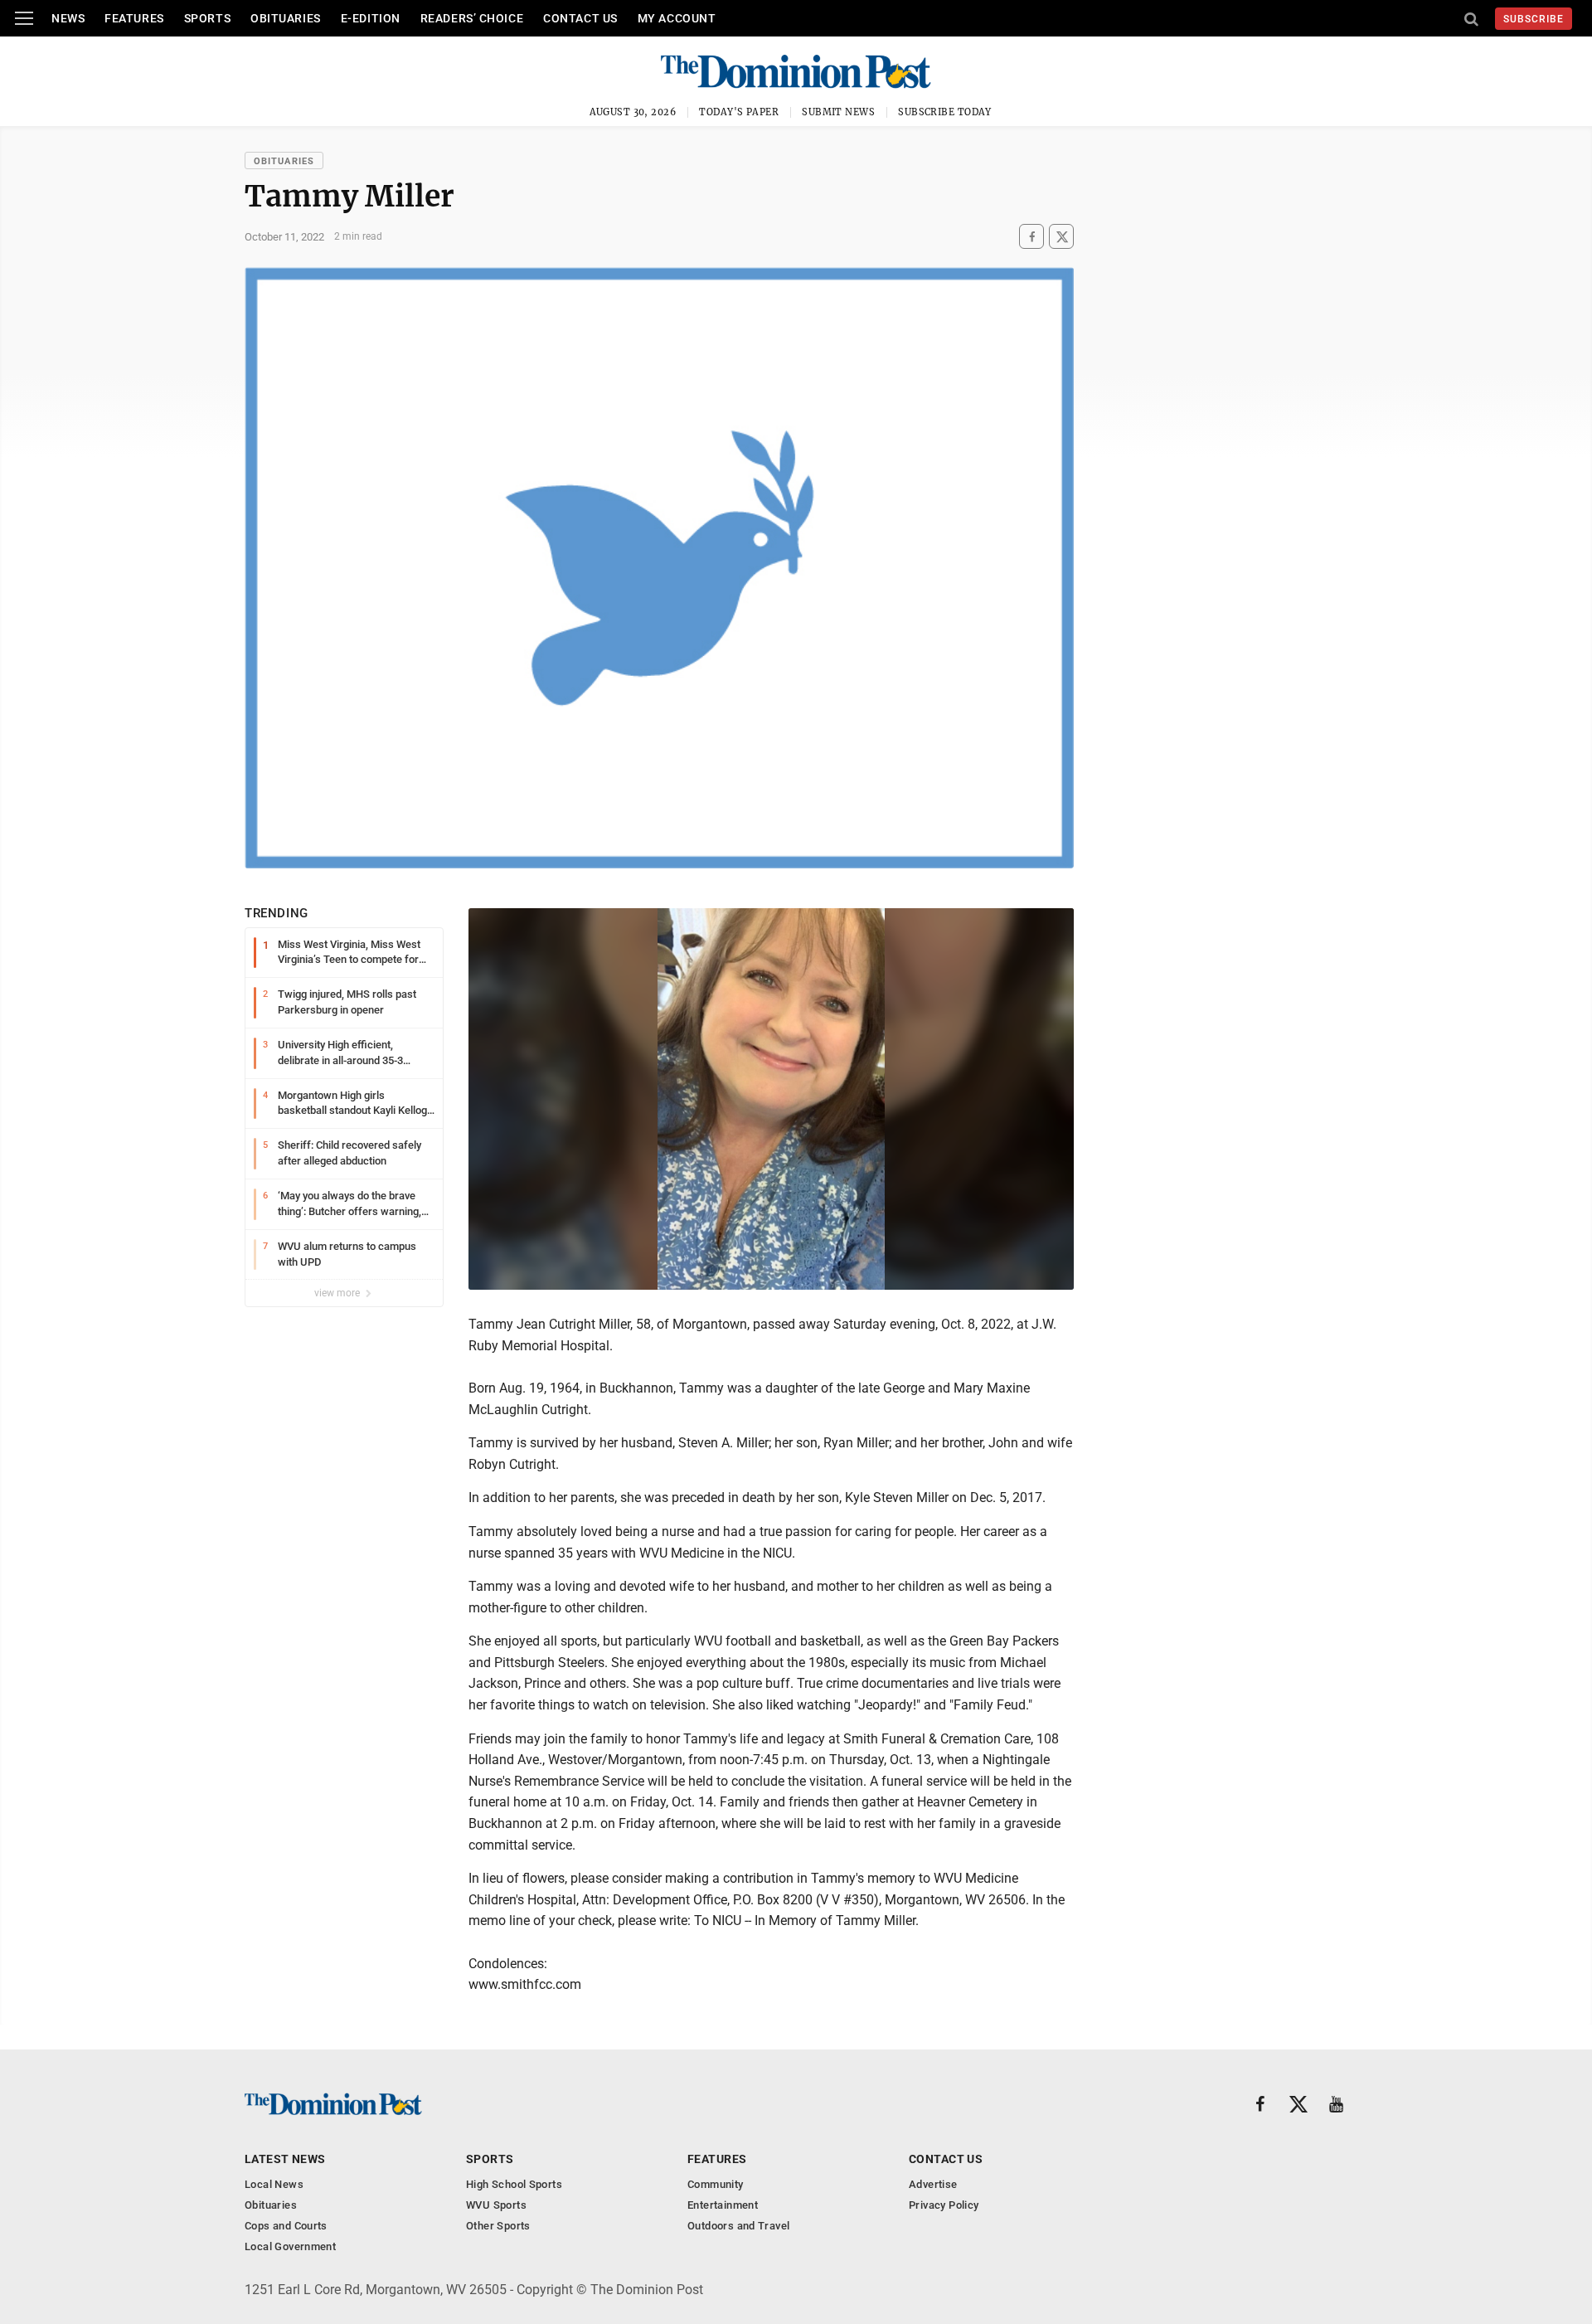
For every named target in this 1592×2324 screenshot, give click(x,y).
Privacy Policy (944, 2205)
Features (134, 18)
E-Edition (371, 18)
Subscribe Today (945, 112)
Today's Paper (739, 112)
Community (716, 2184)
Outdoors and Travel (738, 2226)
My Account (677, 18)
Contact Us (580, 18)
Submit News (838, 112)
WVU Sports (496, 2205)
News (68, 18)
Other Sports (498, 2226)
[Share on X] (1061, 237)
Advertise (933, 2184)
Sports (207, 18)
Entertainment (723, 2205)
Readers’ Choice (472, 18)
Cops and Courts (286, 2226)
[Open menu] (24, 18)
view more (338, 1293)
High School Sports (514, 2184)
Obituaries (286, 18)
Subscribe (1534, 19)
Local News (274, 2184)
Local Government (290, 2246)
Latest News (285, 2159)
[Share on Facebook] (1031, 237)
